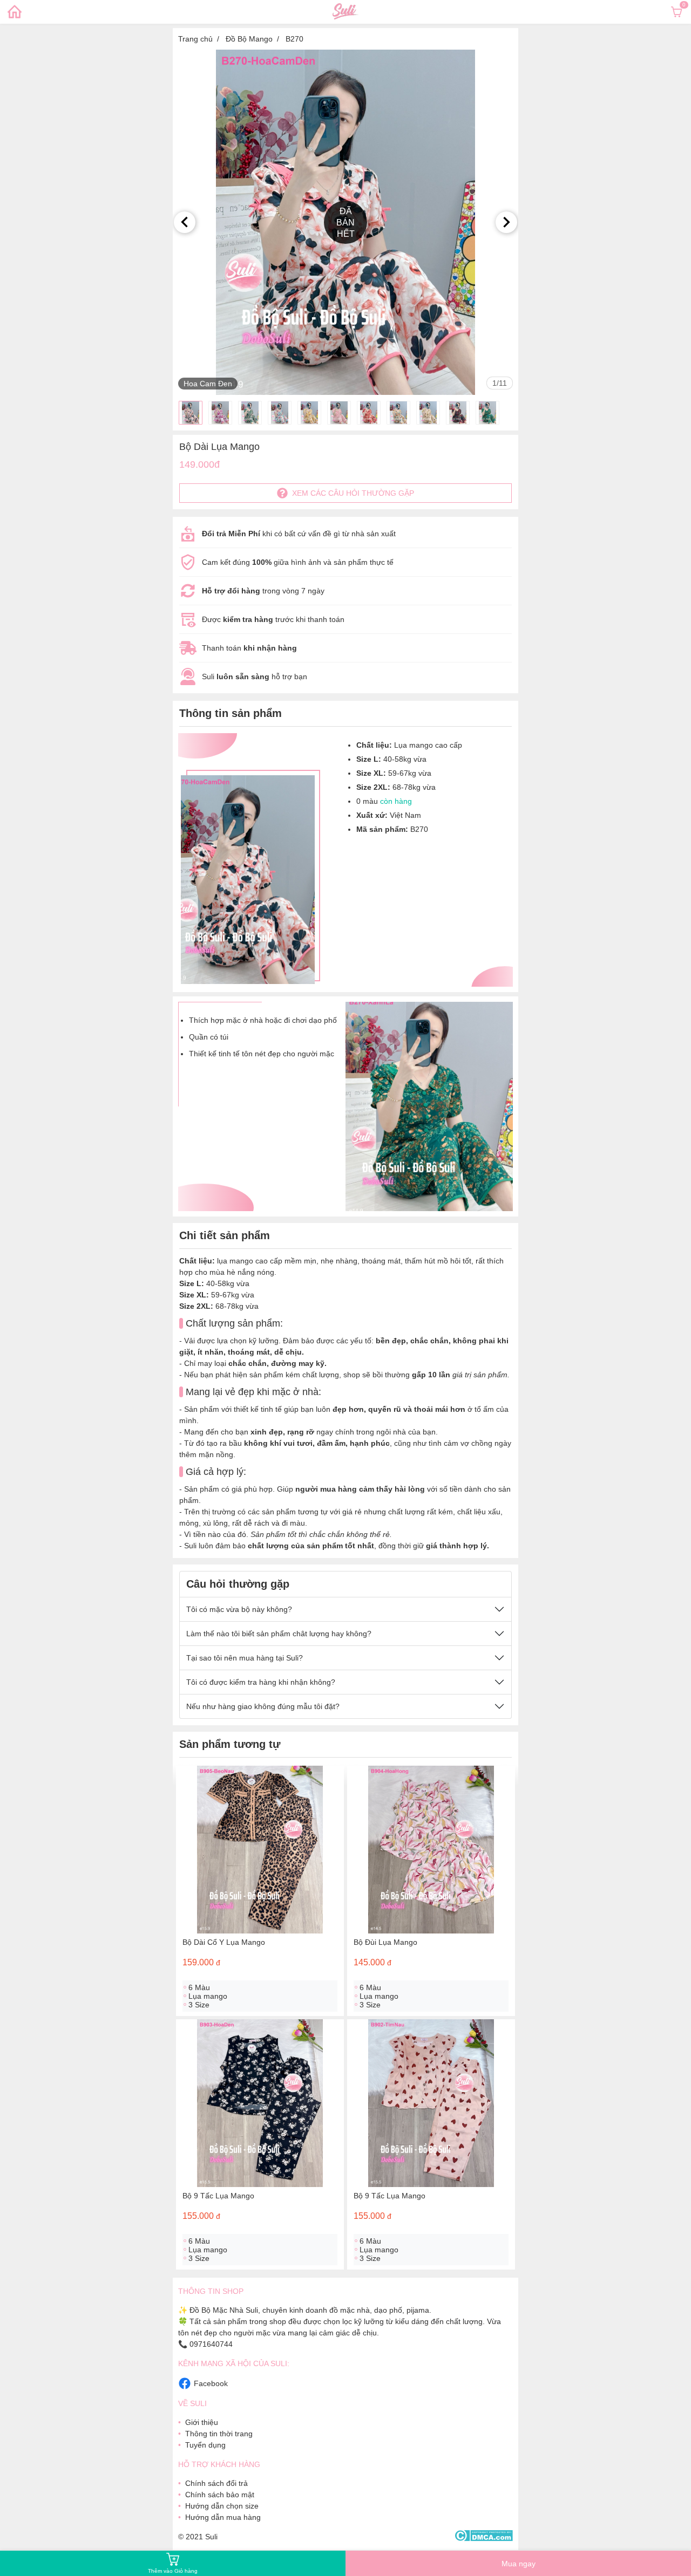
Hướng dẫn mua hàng (223, 2517)
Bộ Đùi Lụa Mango (385, 1942)
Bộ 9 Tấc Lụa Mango (218, 2196)
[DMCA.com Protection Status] (483, 2536)
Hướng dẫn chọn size (222, 2506)
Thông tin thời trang (219, 2434)
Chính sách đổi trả (216, 2483)
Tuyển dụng (205, 2445)
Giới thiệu (202, 2422)
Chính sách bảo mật (220, 2495)
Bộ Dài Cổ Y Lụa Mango (224, 1942)
